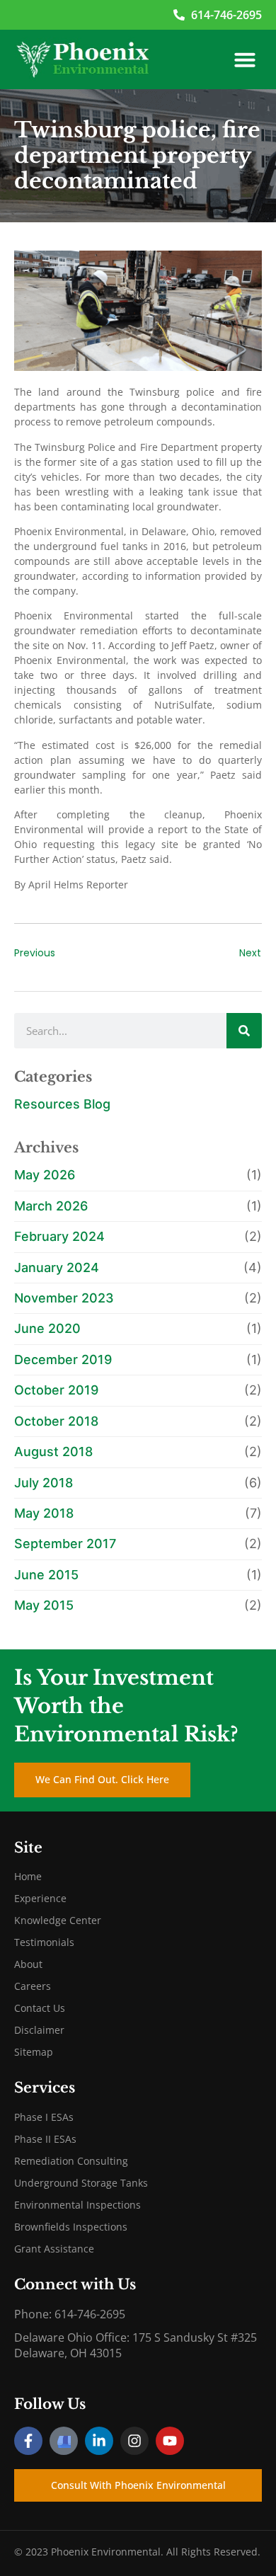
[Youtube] (170, 2441)
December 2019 (63, 1359)
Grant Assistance (54, 2249)
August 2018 (53, 1452)
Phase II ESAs (45, 2139)
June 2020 (47, 1328)
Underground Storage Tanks (81, 2183)
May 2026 (45, 1175)
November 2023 (64, 1298)
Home (28, 1876)
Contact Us (40, 2008)
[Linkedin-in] (99, 2441)
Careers (33, 1986)
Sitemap (34, 2052)
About (28, 1964)
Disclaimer (39, 2030)
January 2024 (57, 1267)
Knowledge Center (58, 1920)
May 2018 (44, 1513)
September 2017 (65, 1544)
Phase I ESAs (44, 2117)
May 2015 (44, 1605)
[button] (245, 59)
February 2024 (59, 1236)
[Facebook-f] (28, 2441)
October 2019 (56, 1390)
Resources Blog (62, 1104)
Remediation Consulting (71, 2161)
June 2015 (46, 1575)
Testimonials (44, 1942)
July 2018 (44, 1483)
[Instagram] (134, 2441)
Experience (40, 1898)
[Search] (244, 1031)
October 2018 (56, 1421)
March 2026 (51, 1206)
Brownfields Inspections (71, 2227)
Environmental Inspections (77, 2205)
